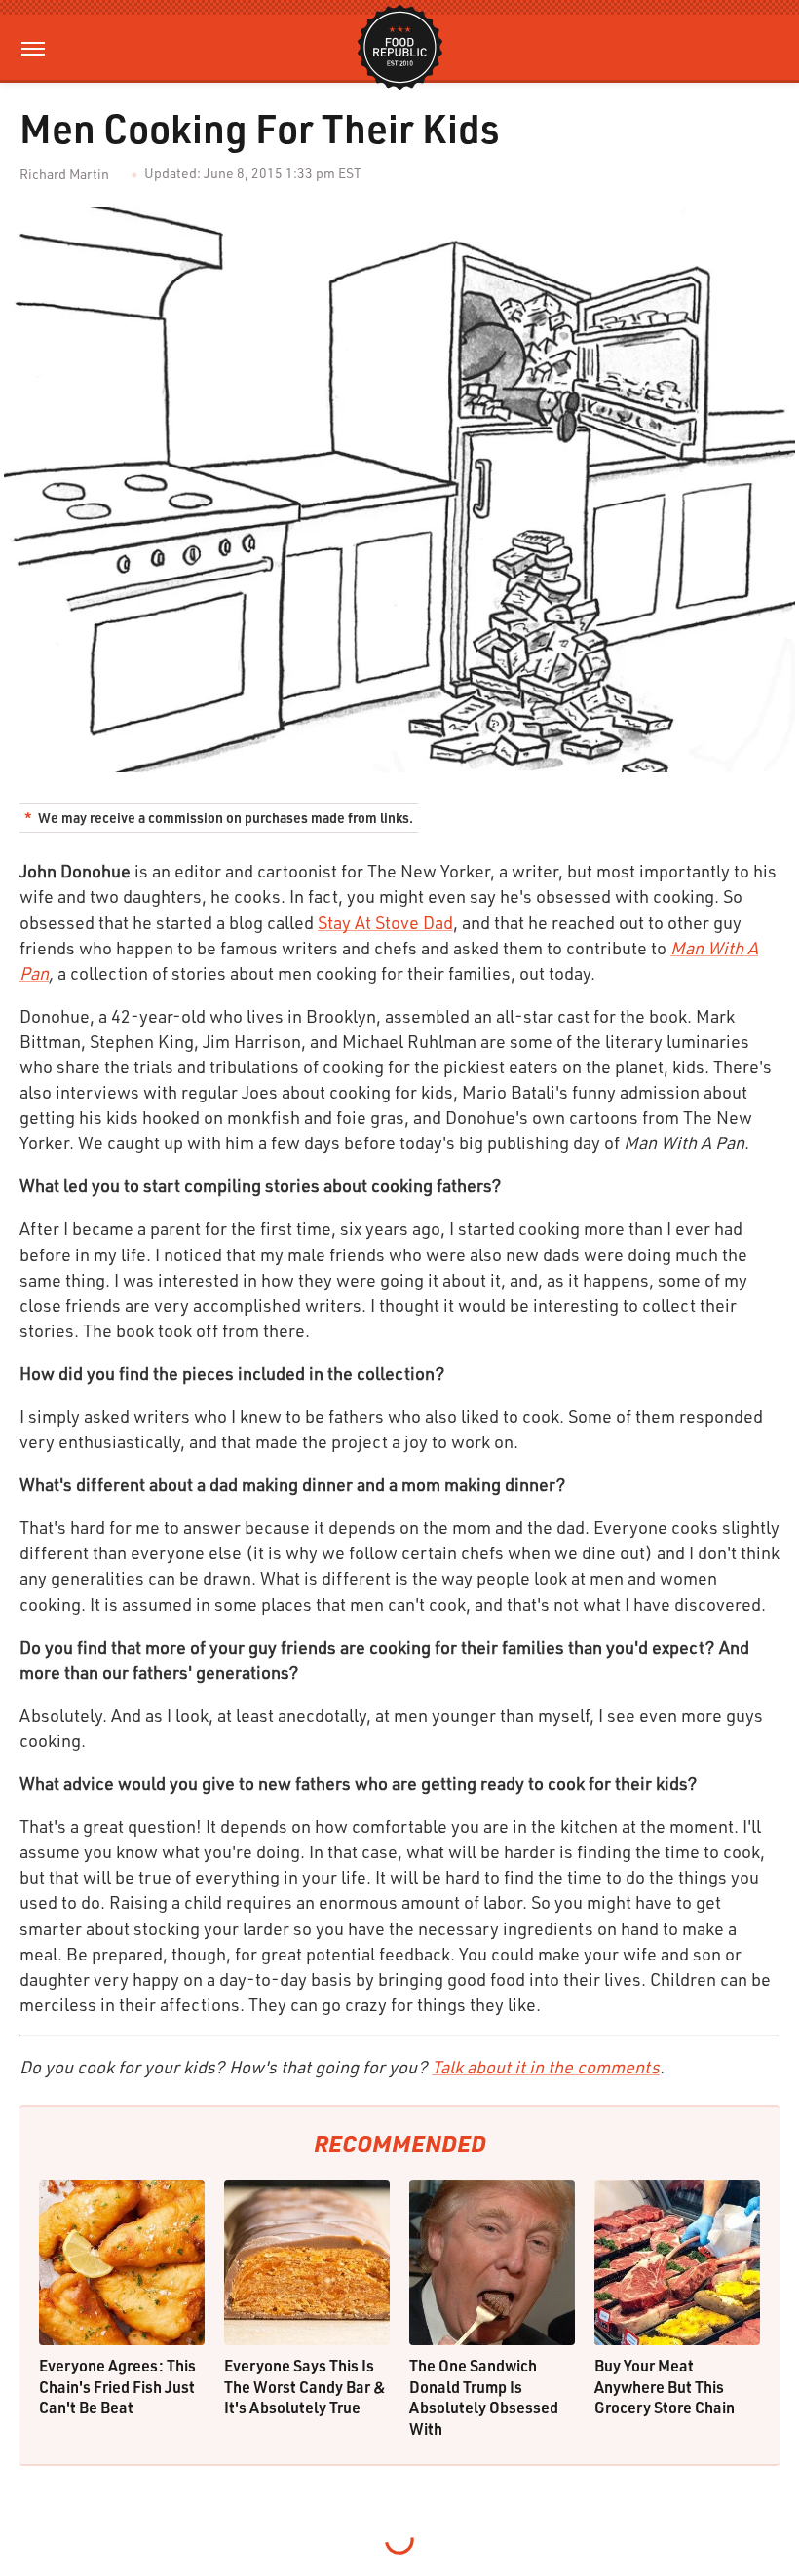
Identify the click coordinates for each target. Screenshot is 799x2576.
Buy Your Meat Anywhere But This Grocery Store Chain (665, 2386)
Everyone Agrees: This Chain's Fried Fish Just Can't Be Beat (117, 2386)
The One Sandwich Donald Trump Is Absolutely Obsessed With (484, 2397)
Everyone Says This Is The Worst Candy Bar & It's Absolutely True (305, 2386)
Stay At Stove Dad (385, 922)
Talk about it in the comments (546, 2067)
